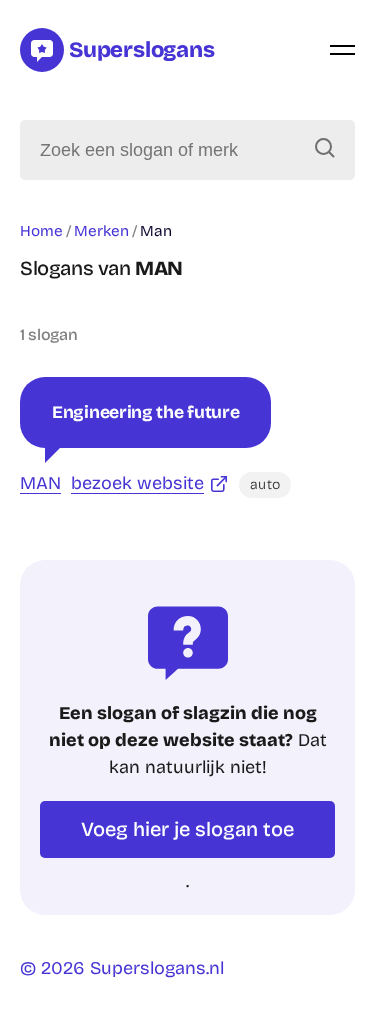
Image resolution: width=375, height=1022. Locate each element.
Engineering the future (145, 412)
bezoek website (137, 483)
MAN (40, 483)
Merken (101, 231)
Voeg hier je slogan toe (187, 829)
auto (265, 484)
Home (41, 231)
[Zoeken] (325, 150)
